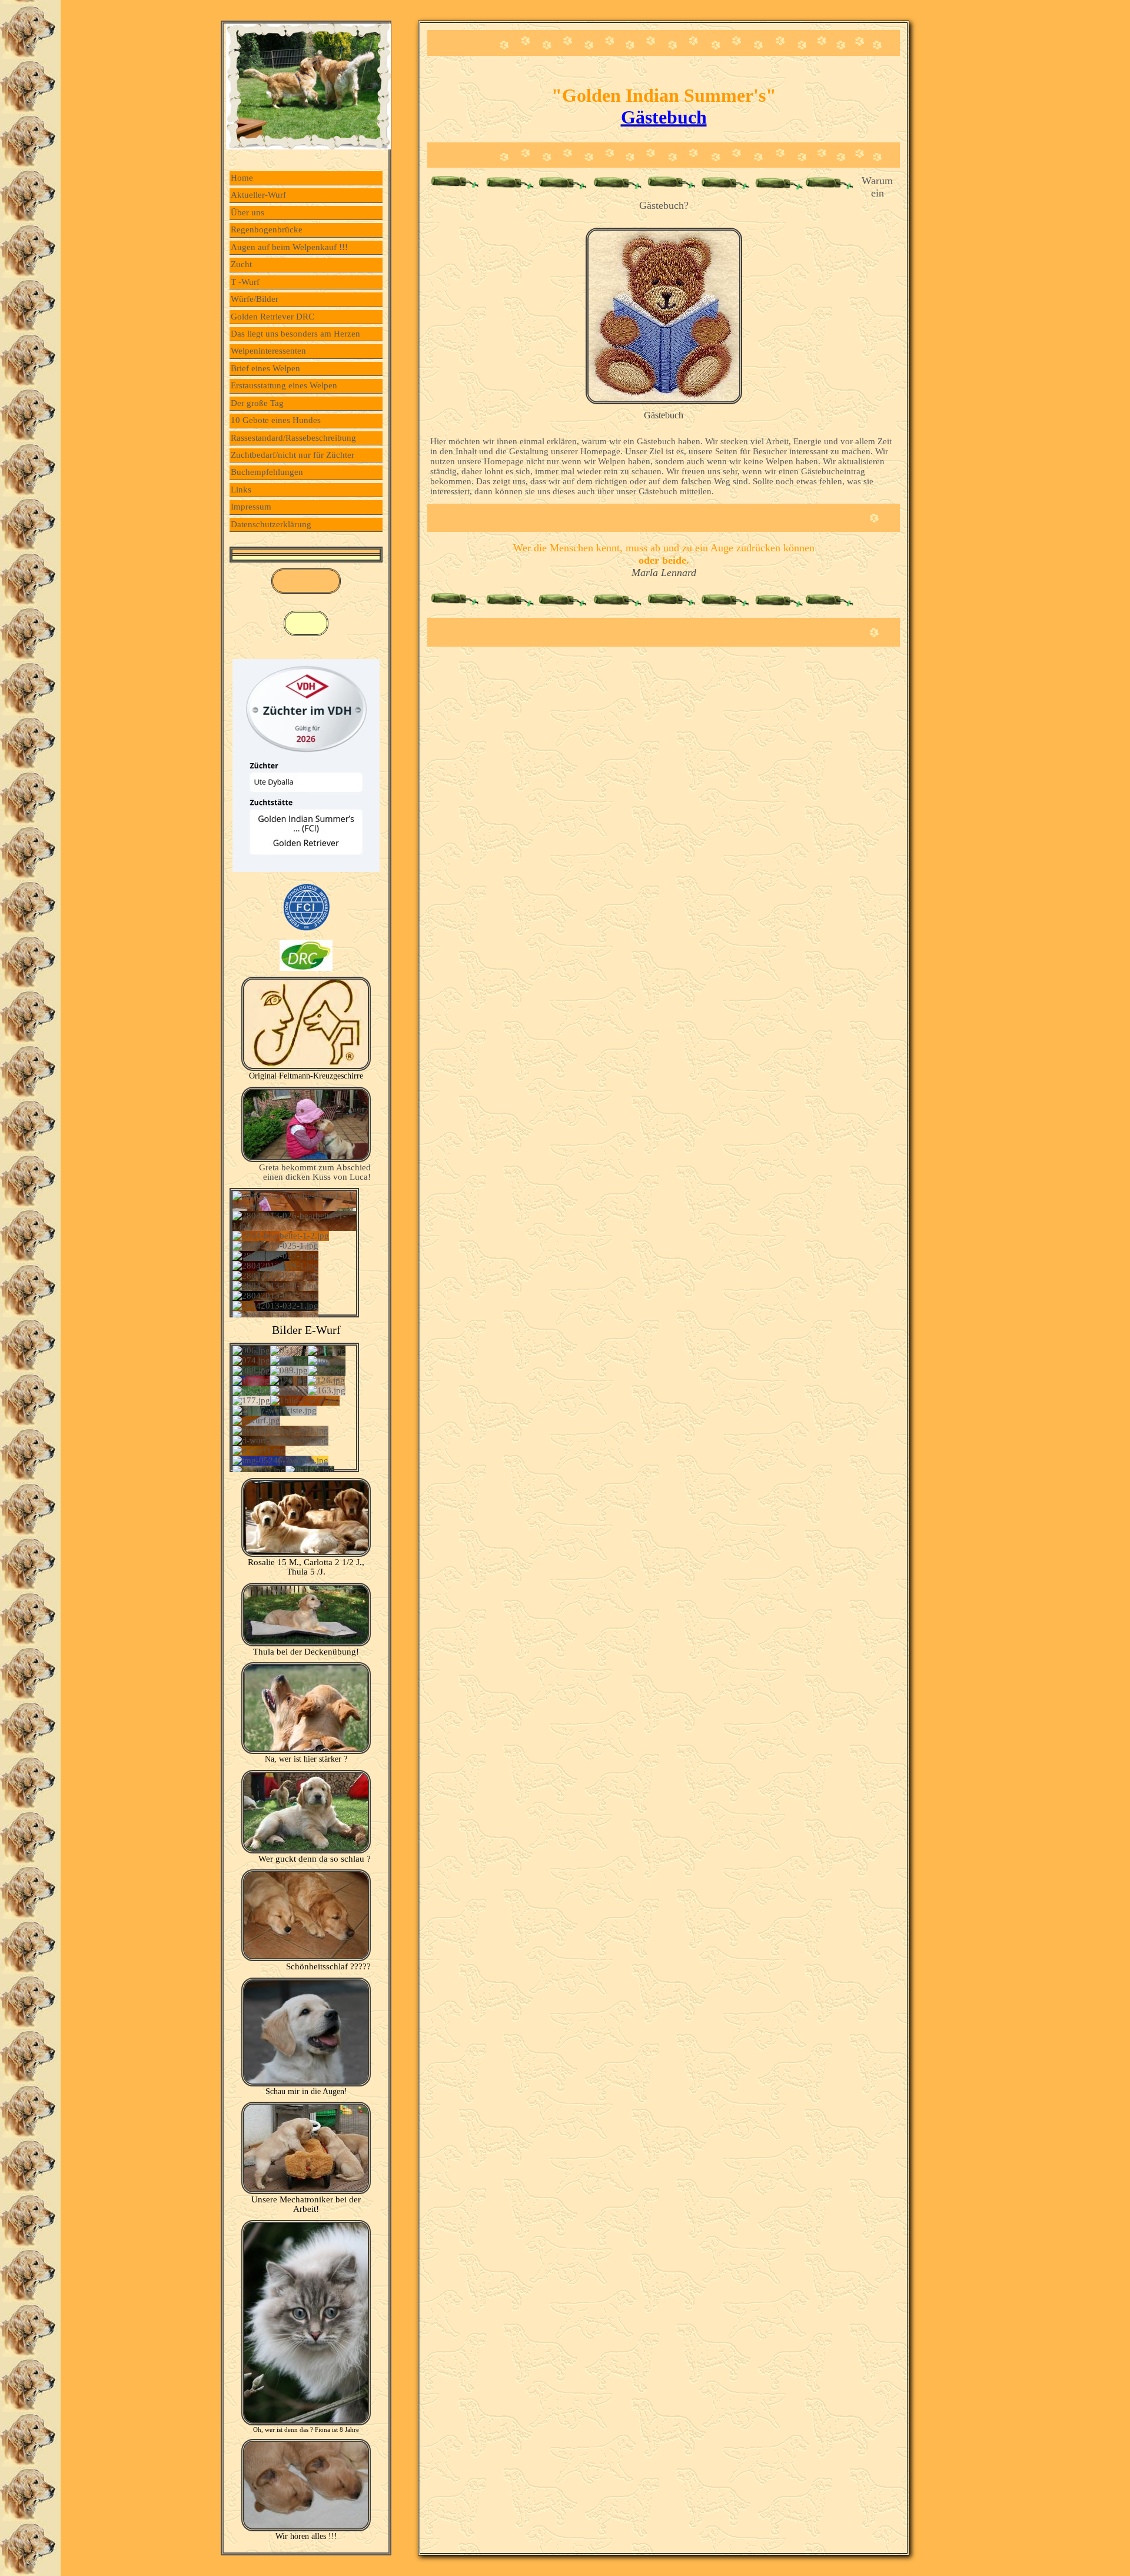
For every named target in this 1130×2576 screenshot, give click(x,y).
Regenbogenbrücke (267, 229)
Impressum (251, 507)
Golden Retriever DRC (272, 317)
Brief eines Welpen (265, 368)
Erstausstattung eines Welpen (284, 385)
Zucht (241, 264)
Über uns (247, 212)
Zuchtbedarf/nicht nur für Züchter (293, 455)
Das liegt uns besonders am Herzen (295, 334)
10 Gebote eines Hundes (276, 420)
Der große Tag (257, 403)
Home (242, 178)
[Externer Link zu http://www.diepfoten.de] (306, 1068)
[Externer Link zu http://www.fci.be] (306, 931)
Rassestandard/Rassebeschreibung (293, 438)
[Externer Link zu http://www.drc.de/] (306, 968)
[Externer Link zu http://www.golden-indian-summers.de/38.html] (664, 401)
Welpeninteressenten (268, 351)
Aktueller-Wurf (258, 195)
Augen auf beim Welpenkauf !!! (289, 247)
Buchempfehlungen (267, 472)
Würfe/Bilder (255, 299)
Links (241, 490)
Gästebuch (664, 117)
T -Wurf (245, 282)
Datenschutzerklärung (271, 524)
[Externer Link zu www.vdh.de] (306, 869)
